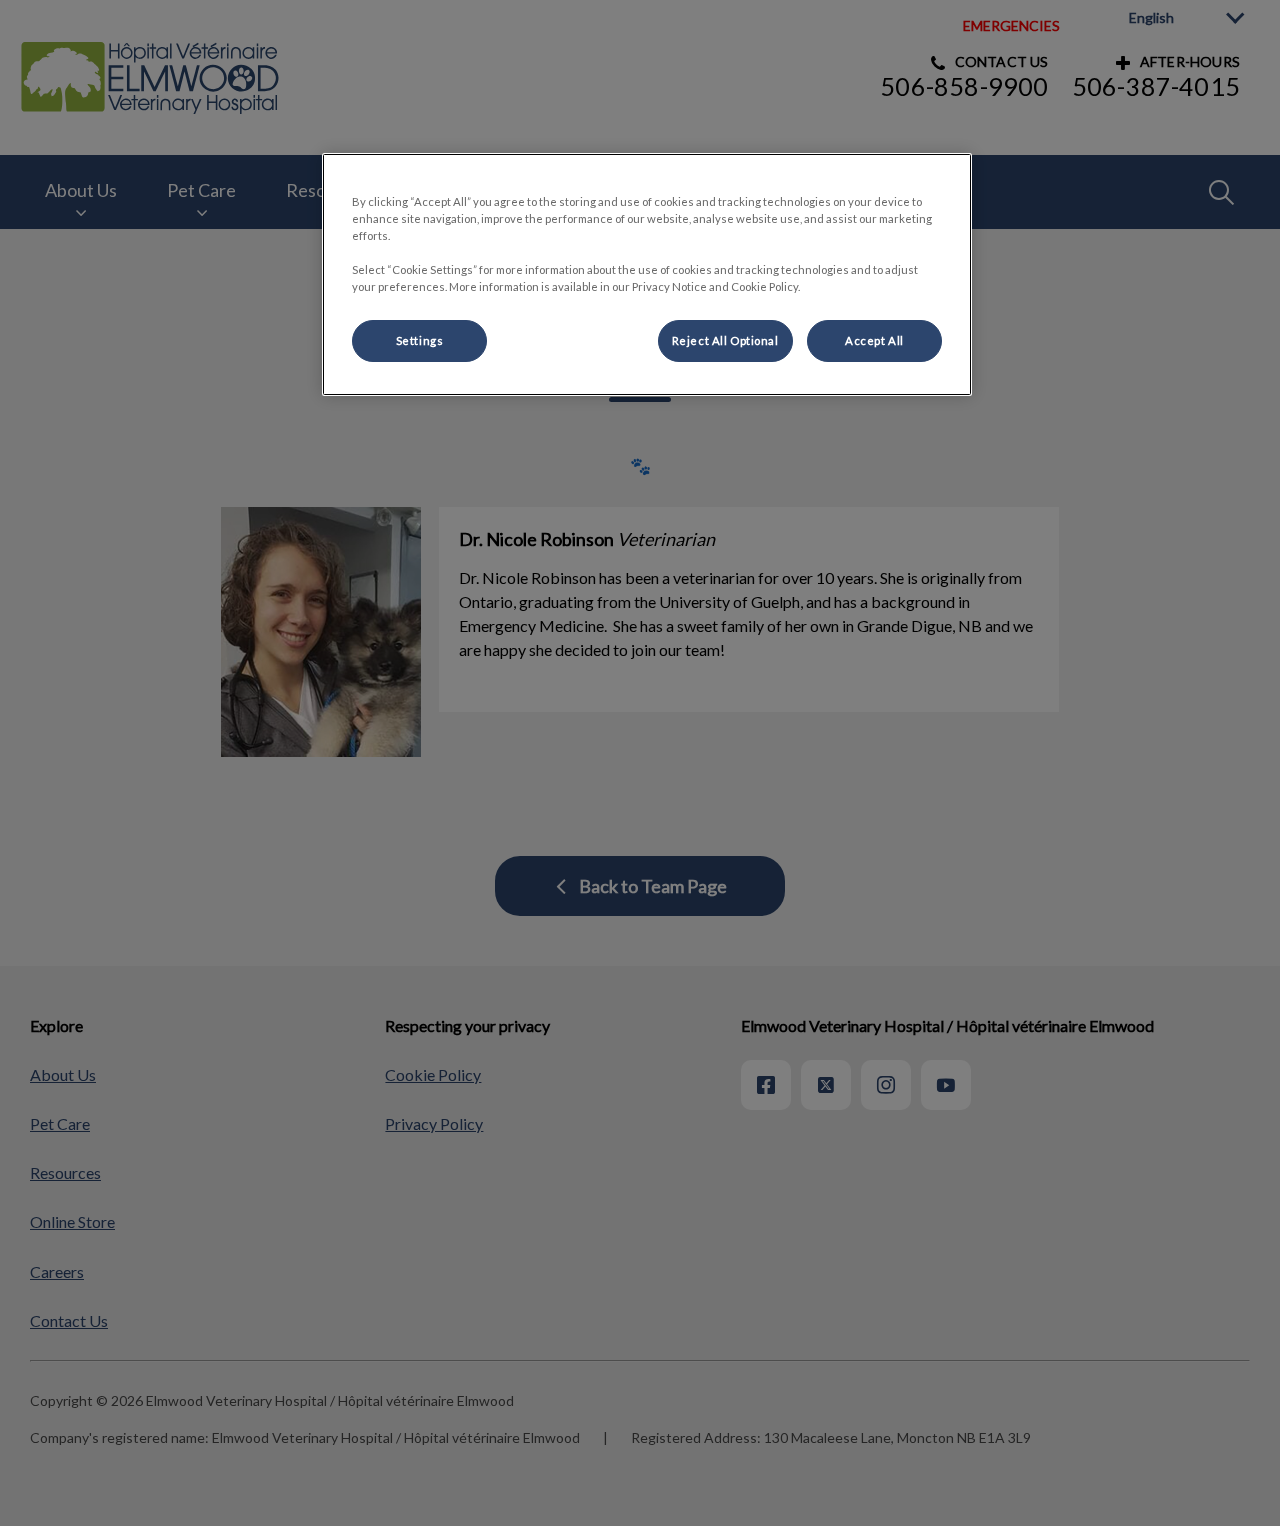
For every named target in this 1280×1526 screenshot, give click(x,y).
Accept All (874, 340)
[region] (647, 274)
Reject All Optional (725, 340)
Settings (420, 340)
